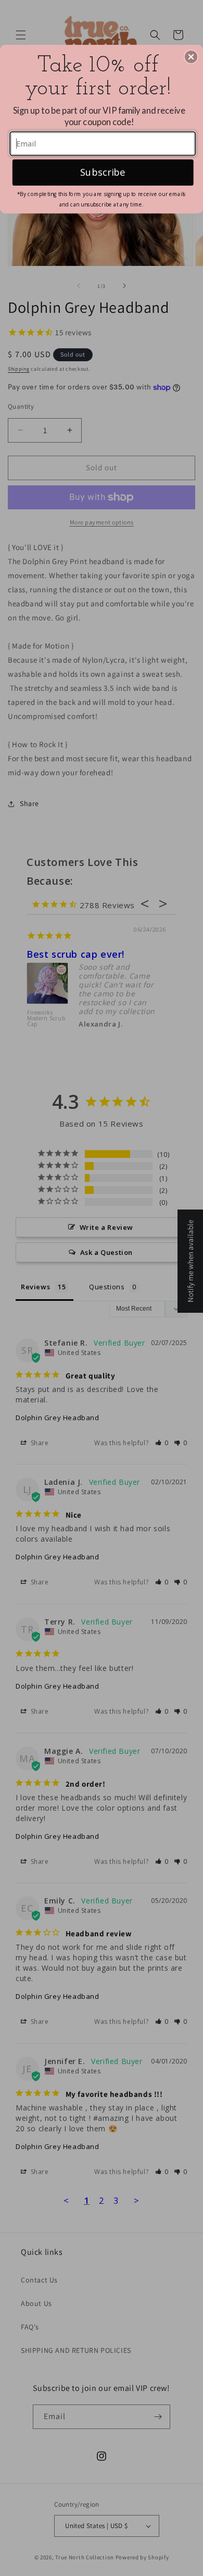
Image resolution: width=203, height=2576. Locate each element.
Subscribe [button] (103, 172)
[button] (191, 57)
